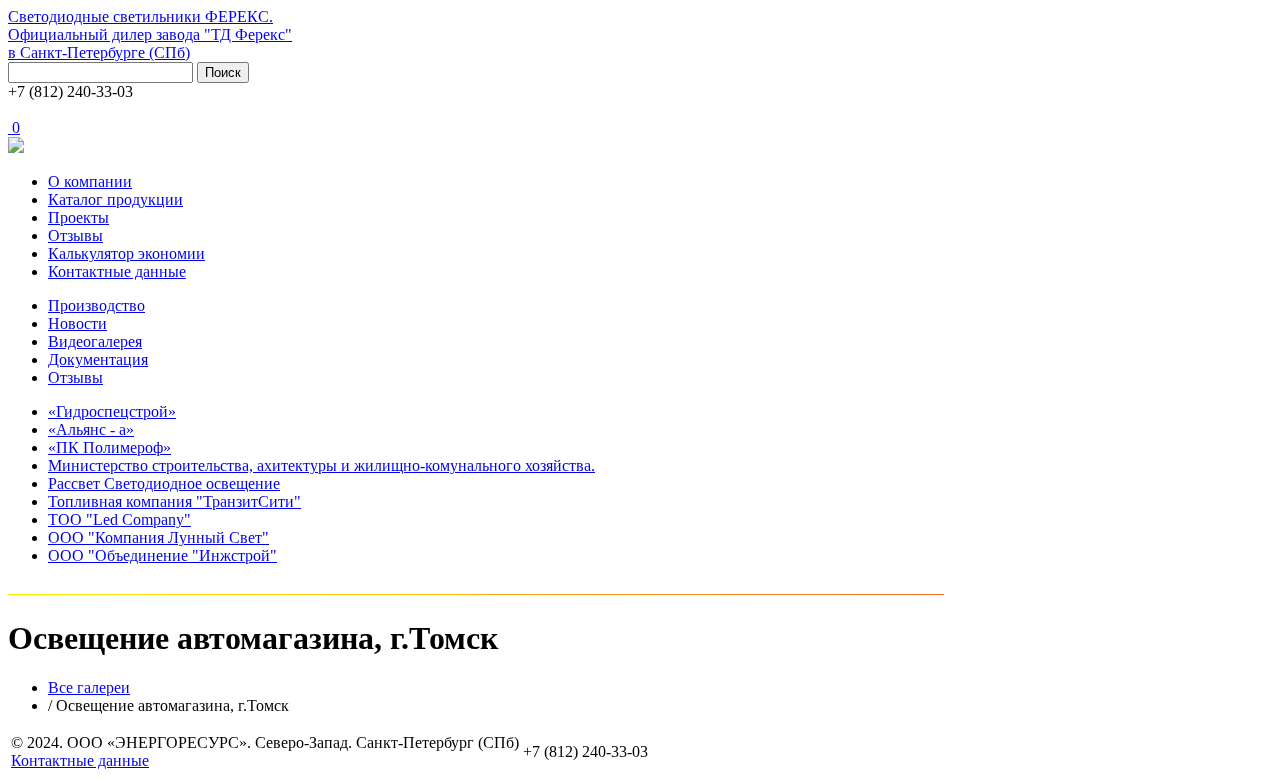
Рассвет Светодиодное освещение (164, 483)
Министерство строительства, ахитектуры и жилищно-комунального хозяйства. (321, 465)
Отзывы (75, 235)
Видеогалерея (95, 341)
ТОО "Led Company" (119, 519)
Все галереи (89, 687)
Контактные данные (117, 271)
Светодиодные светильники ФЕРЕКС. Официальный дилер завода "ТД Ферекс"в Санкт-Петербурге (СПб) (150, 34)
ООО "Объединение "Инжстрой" (162, 555)
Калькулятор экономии (126, 253)
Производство (96, 305)
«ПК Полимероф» (109, 447)
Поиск (223, 72)
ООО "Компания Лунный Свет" (158, 537)
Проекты (78, 217)
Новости (77, 323)
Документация (98, 359)
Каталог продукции (115, 199)
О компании (90, 181)
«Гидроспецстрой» (112, 411)
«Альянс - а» (91, 429)
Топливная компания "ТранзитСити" (174, 501)
